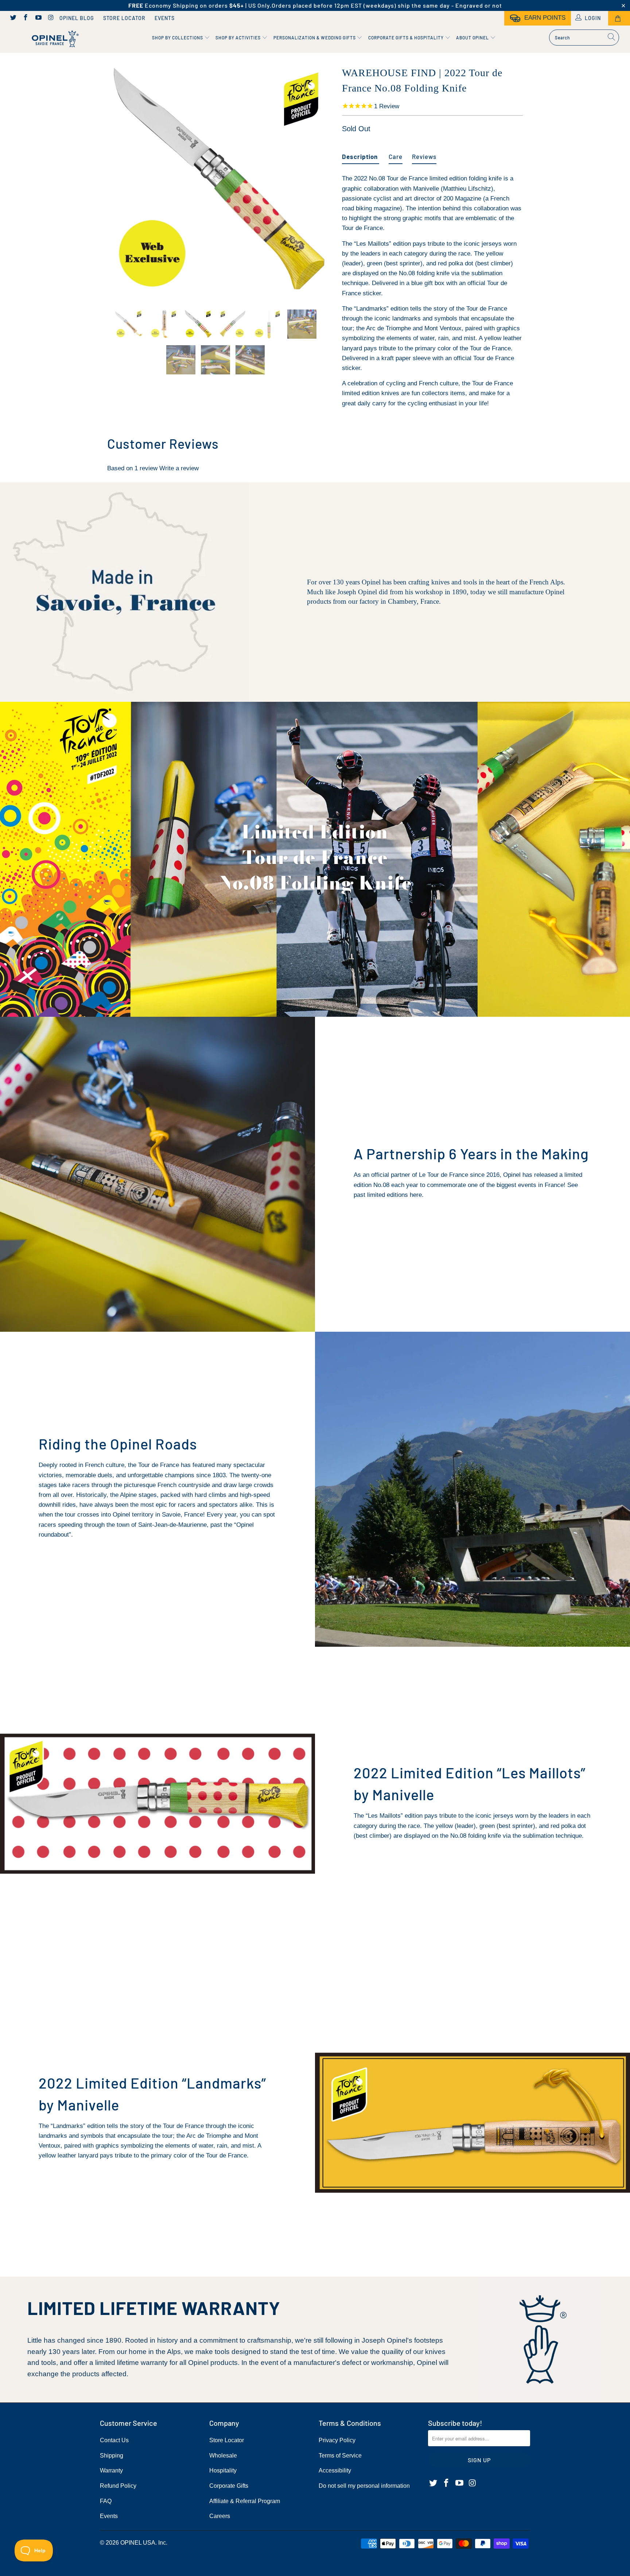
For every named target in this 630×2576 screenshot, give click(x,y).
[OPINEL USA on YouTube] (38, 18)
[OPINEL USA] (54, 39)
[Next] (322, 181)
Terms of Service (340, 2456)
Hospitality (223, 2470)
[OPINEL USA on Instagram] (51, 18)
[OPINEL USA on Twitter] (13, 18)
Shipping (112, 2456)
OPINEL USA (138, 2543)
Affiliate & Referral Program (245, 2501)
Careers (220, 2516)
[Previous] (112, 181)
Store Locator (124, 18)
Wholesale (223, 2456)
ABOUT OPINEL (473, 38)
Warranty (111, 2470)
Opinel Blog (77, 18)
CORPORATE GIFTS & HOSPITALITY (407, 38)
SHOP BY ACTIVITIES (239, 38)
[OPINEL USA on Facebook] (26, 18)
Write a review (179, 468)
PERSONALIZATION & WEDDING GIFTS (315, 38)
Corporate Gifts (229, 2486)
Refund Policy (118, 2486)
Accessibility (335, 2470)
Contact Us (114, 2440)
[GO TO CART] (619, 18)
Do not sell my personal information (364, 2486)
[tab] (361, 154)
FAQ (106, 2501)
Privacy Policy (337, 2440)
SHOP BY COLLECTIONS (178, 38)
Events (165, 18)
